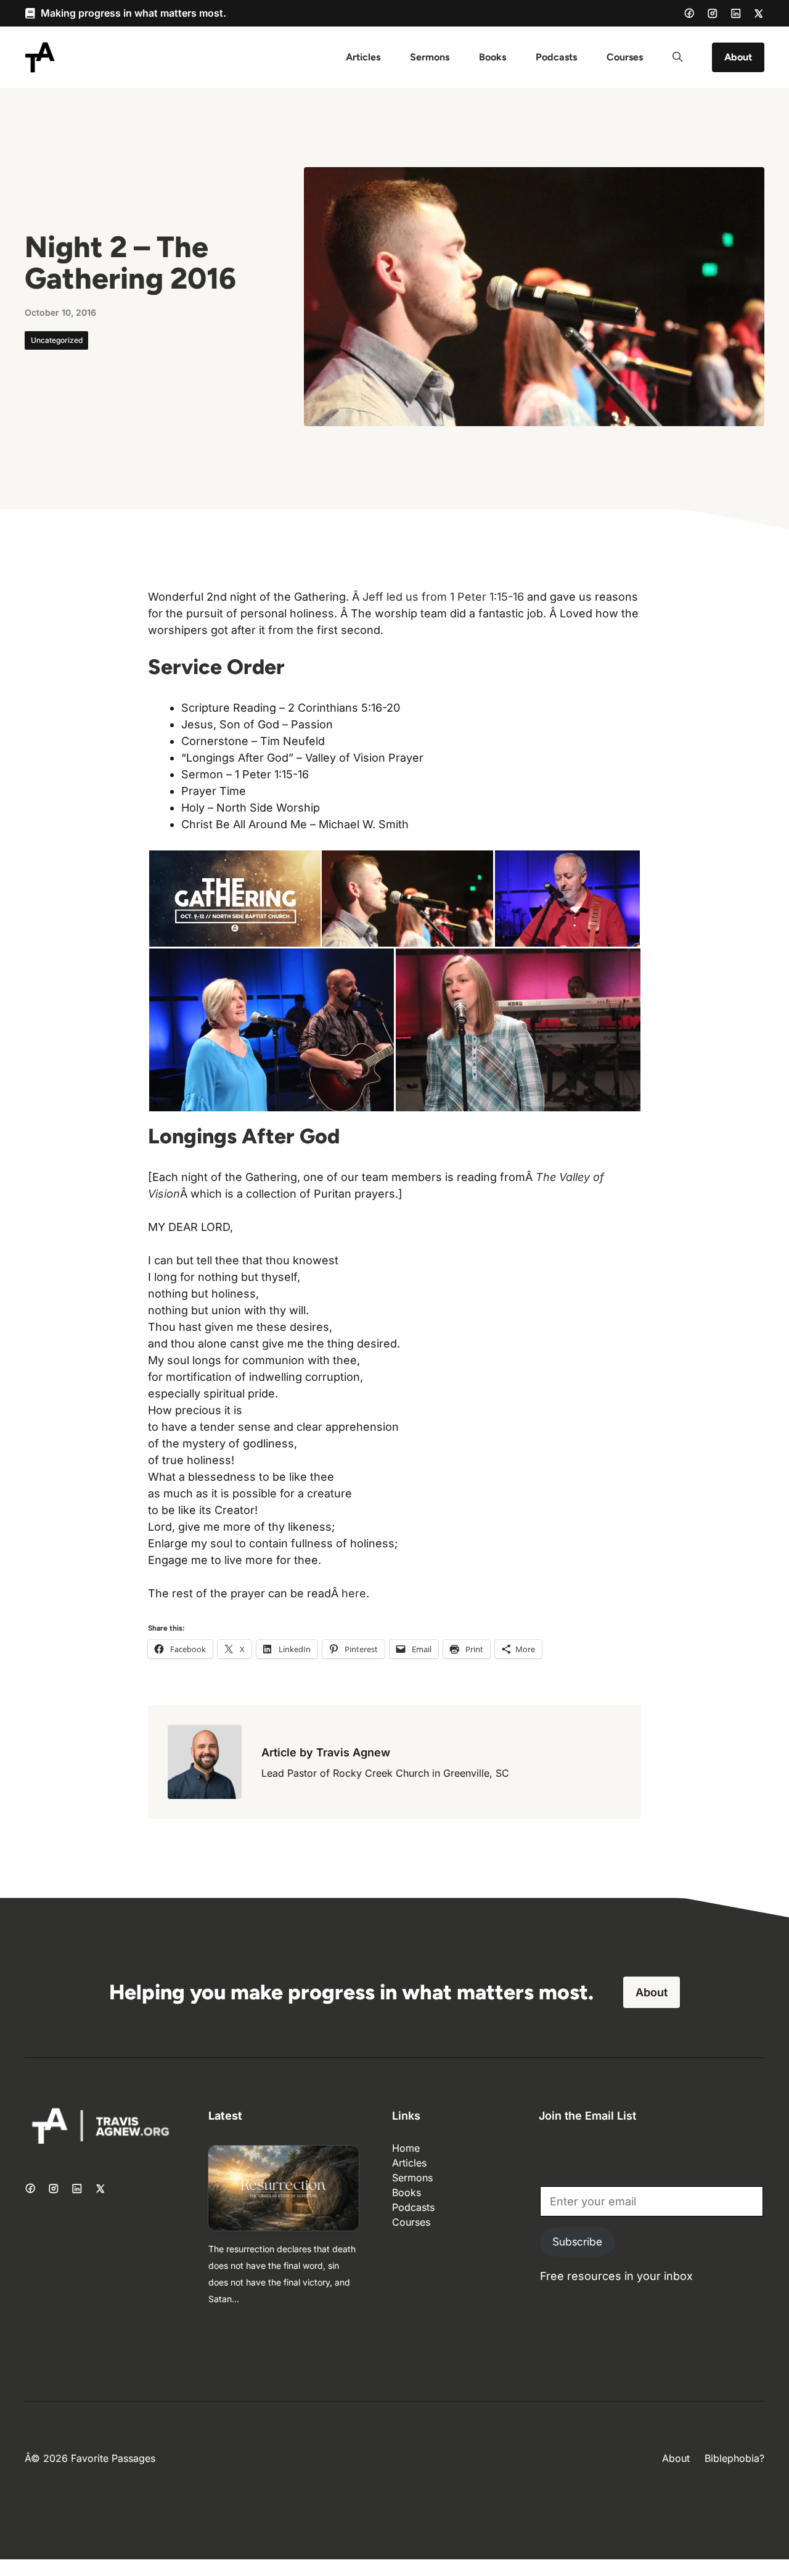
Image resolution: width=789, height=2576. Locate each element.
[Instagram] (713, 14)
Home (406, 2148)
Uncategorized (57, 340)
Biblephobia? (734, 2458)
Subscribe (577, 2242)
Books (493, 57)
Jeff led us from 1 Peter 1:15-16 (443, 597)
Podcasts (556, 57)
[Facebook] (689, 13)
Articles (363, 57)
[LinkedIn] (736, 14)
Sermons (430, 57)
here (354, 1593)
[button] (677, 57)
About (738, 57)
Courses (625, 57)
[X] (759, 14)
